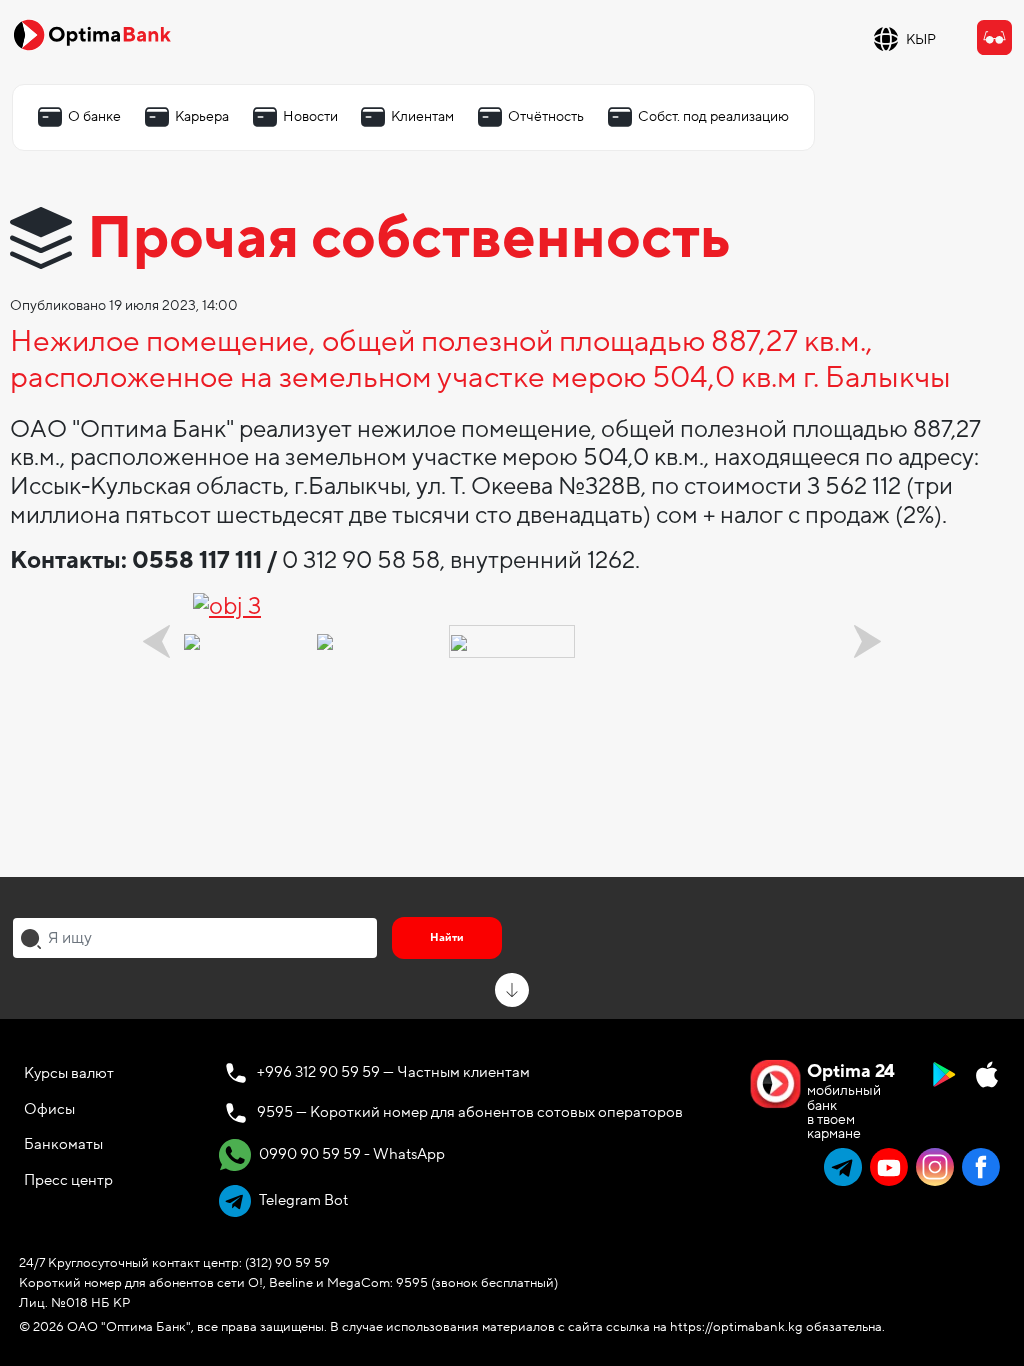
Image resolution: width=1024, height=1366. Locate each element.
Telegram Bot (302, 1200)
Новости (310, 116)
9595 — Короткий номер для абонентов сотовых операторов (470, 1112)
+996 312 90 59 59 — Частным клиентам (393, 1072)
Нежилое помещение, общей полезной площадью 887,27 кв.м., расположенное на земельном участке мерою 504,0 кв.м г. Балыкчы (480, 361)
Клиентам (422, 116)
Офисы (49, 1109)
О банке (94, 116)
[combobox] (195, 938)
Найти (447, 937)
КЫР (921, 39)
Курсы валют (69, 1073)
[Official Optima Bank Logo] (92, 34)
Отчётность (546, 116)
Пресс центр (68, 1180)
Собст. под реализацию (713, 116)
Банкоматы (63, 1144)
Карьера (202, 116)
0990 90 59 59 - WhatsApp (350, 1154)
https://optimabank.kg (736, 1327)
